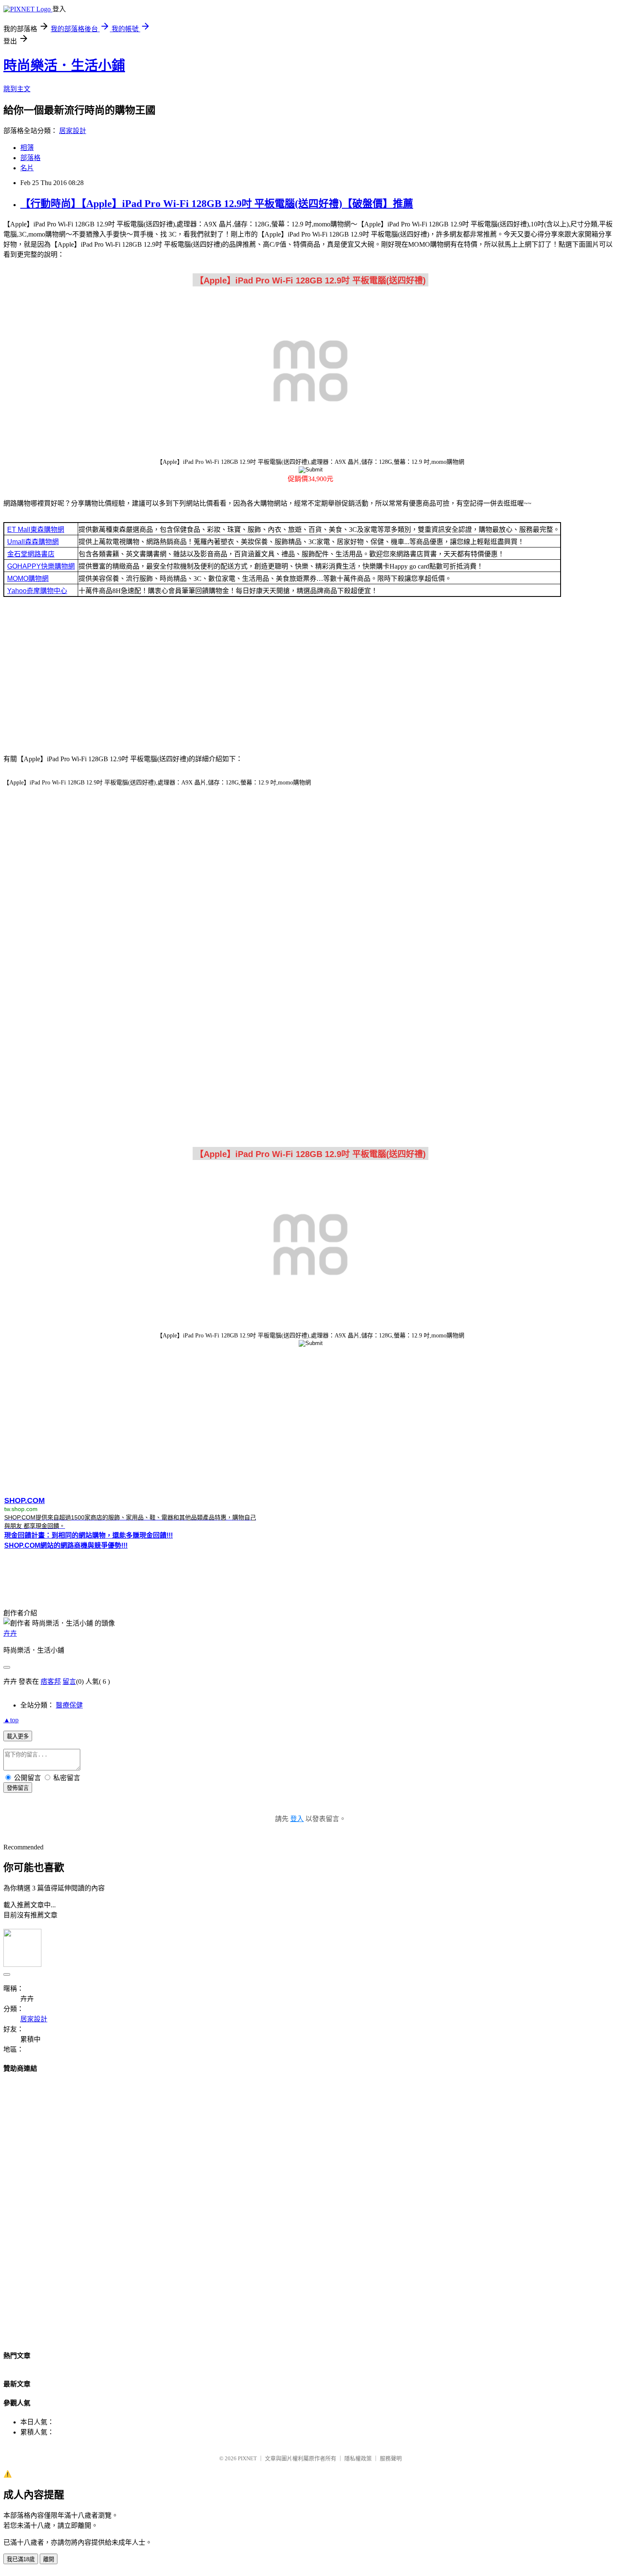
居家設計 (73, 131)
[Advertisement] (310, 678)
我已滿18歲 (21, 2559)
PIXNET (247, 2458)
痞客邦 (51, 1681)
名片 (27, 168)
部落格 (30, 158)
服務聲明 (391, 2458)
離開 (49, 2559)
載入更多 (18, 1736)
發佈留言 (18, 1788)
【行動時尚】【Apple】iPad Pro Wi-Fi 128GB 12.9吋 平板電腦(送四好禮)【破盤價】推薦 (217, 204)
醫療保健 (69, 1705)
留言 (69, 1681)
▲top (11, 1720)
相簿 (27, 148)
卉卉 (10, 1633)
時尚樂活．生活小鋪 (64, 65)
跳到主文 (17, 89)
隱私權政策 (358, 2458)
